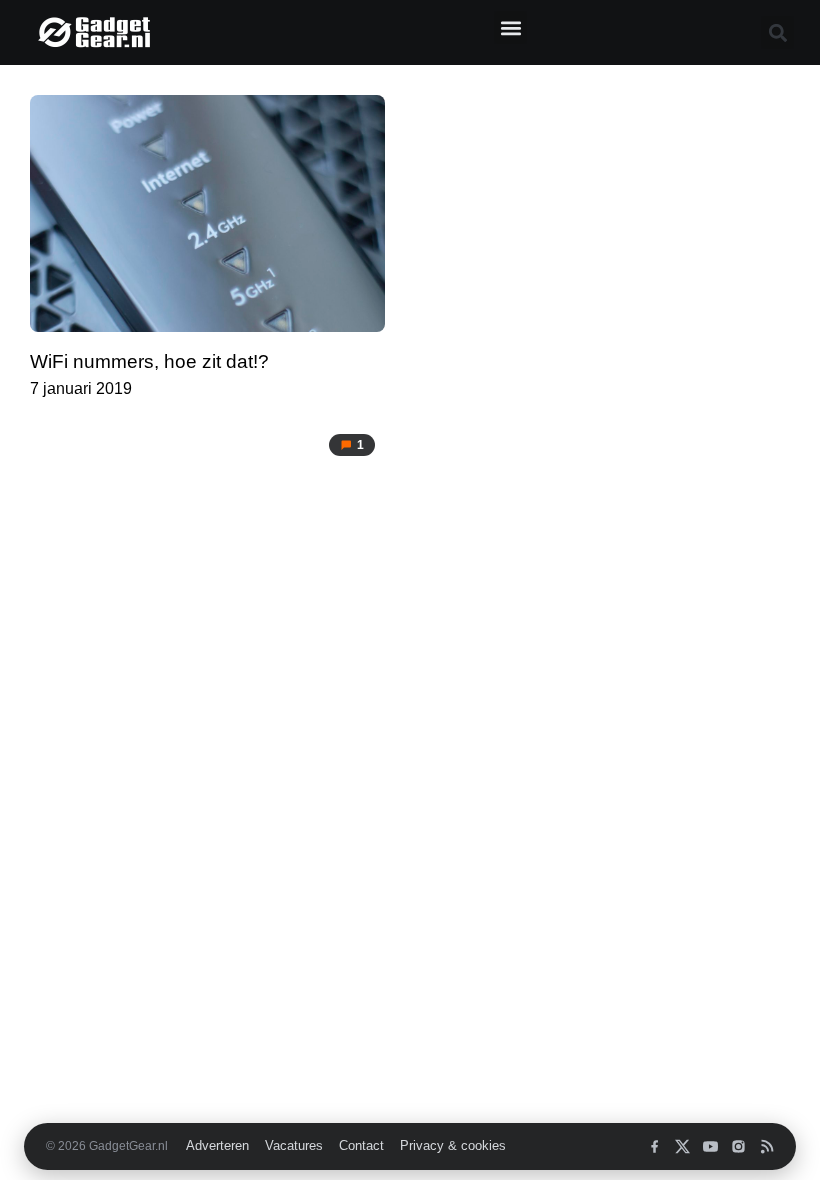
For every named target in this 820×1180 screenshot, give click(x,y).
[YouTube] (710, 1146)
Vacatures (294, 1146)
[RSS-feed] (766, 1146)
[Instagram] (738, 1146)
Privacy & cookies (453, 1146)
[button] (510, 27)
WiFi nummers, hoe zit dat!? (149, 361)
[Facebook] (654, 1146)
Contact (361, 1146)
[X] (682, 1146)
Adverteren (217, 1146)
